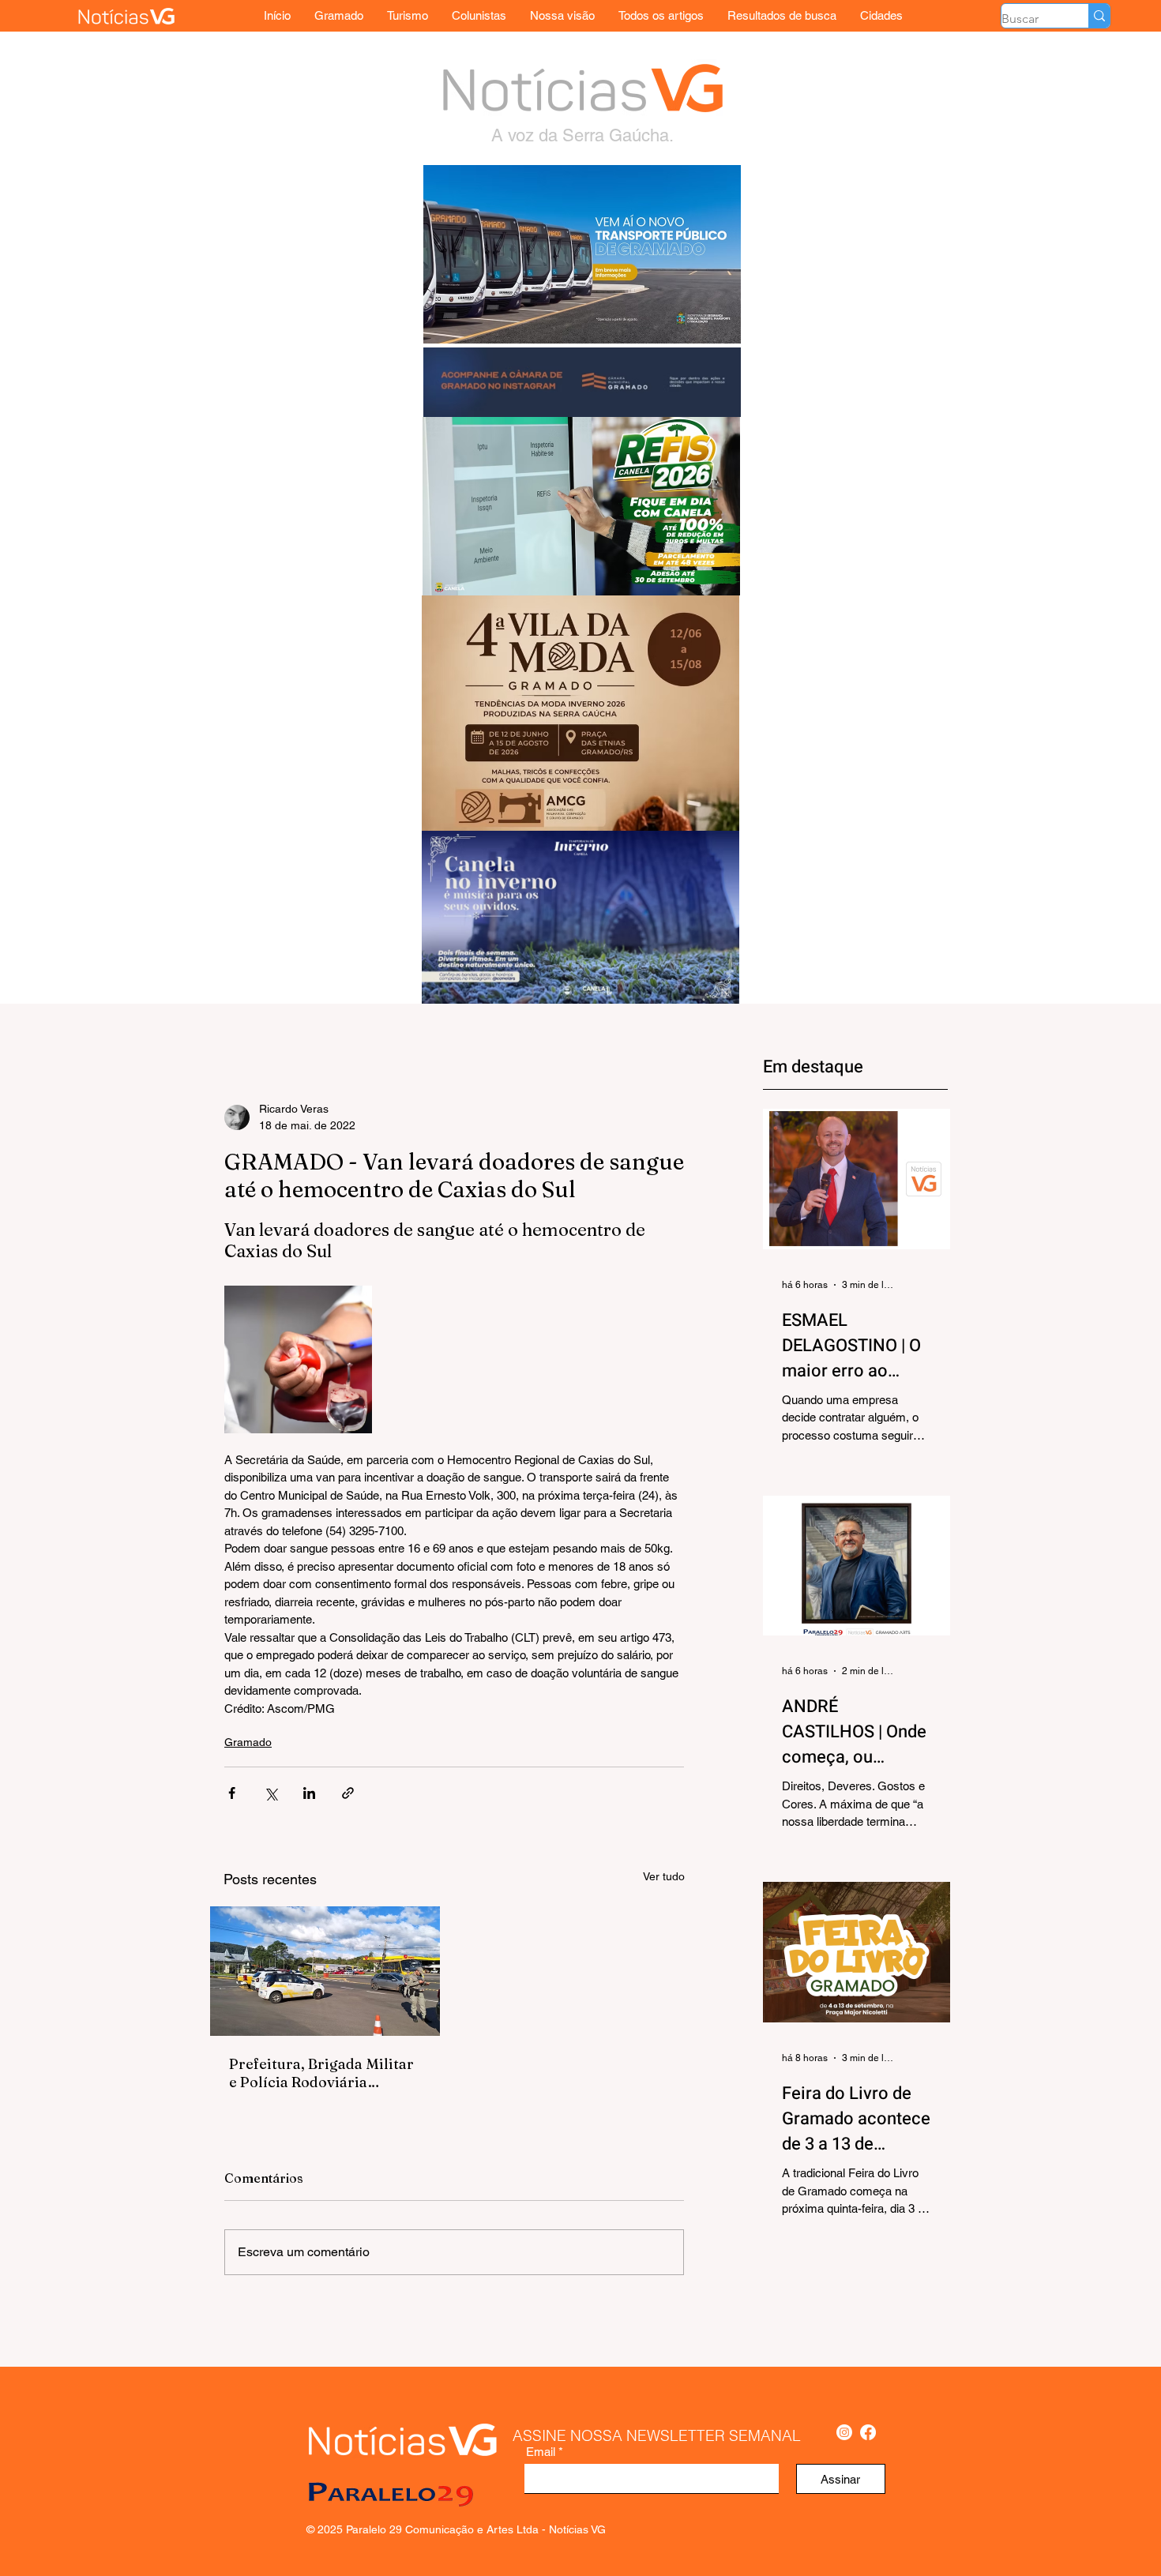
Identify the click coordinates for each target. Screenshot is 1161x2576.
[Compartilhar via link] (348, 1793)
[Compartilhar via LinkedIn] (309, 1793)
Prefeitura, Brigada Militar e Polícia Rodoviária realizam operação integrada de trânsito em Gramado (321, 2073)
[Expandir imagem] (298, 1359)
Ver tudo (664, 1876)
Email (541, 2452)
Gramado (248, 1742)
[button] (881, 15)
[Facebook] (868, 2432)
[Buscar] (1099, 16)
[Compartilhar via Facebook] (232, 1793)
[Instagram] (844, 2432)
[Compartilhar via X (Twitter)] (271, 1793)
